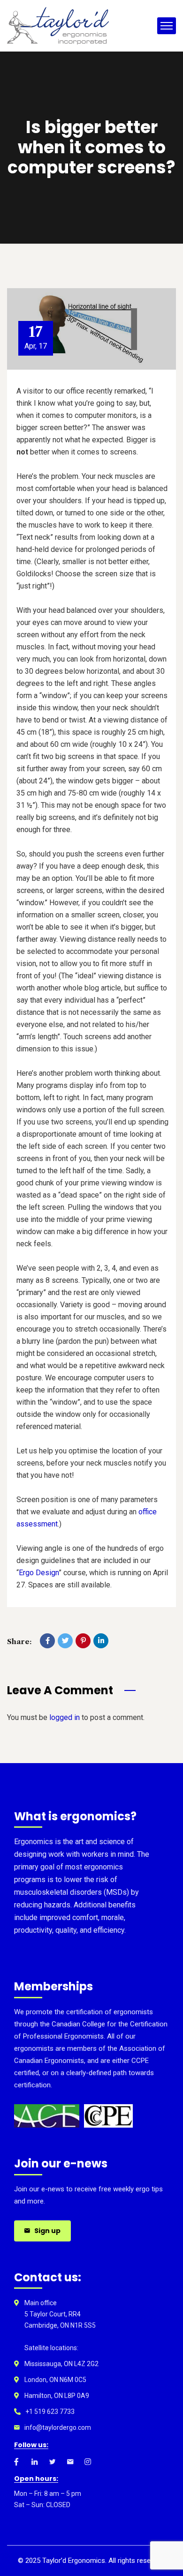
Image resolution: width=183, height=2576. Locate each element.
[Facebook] (47, 1641)
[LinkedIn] (101, 1641)
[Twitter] (65, 1641)
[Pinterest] (83, 1641)
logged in (65, 1717)
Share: (19, 1642)
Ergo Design (39, 1573)
